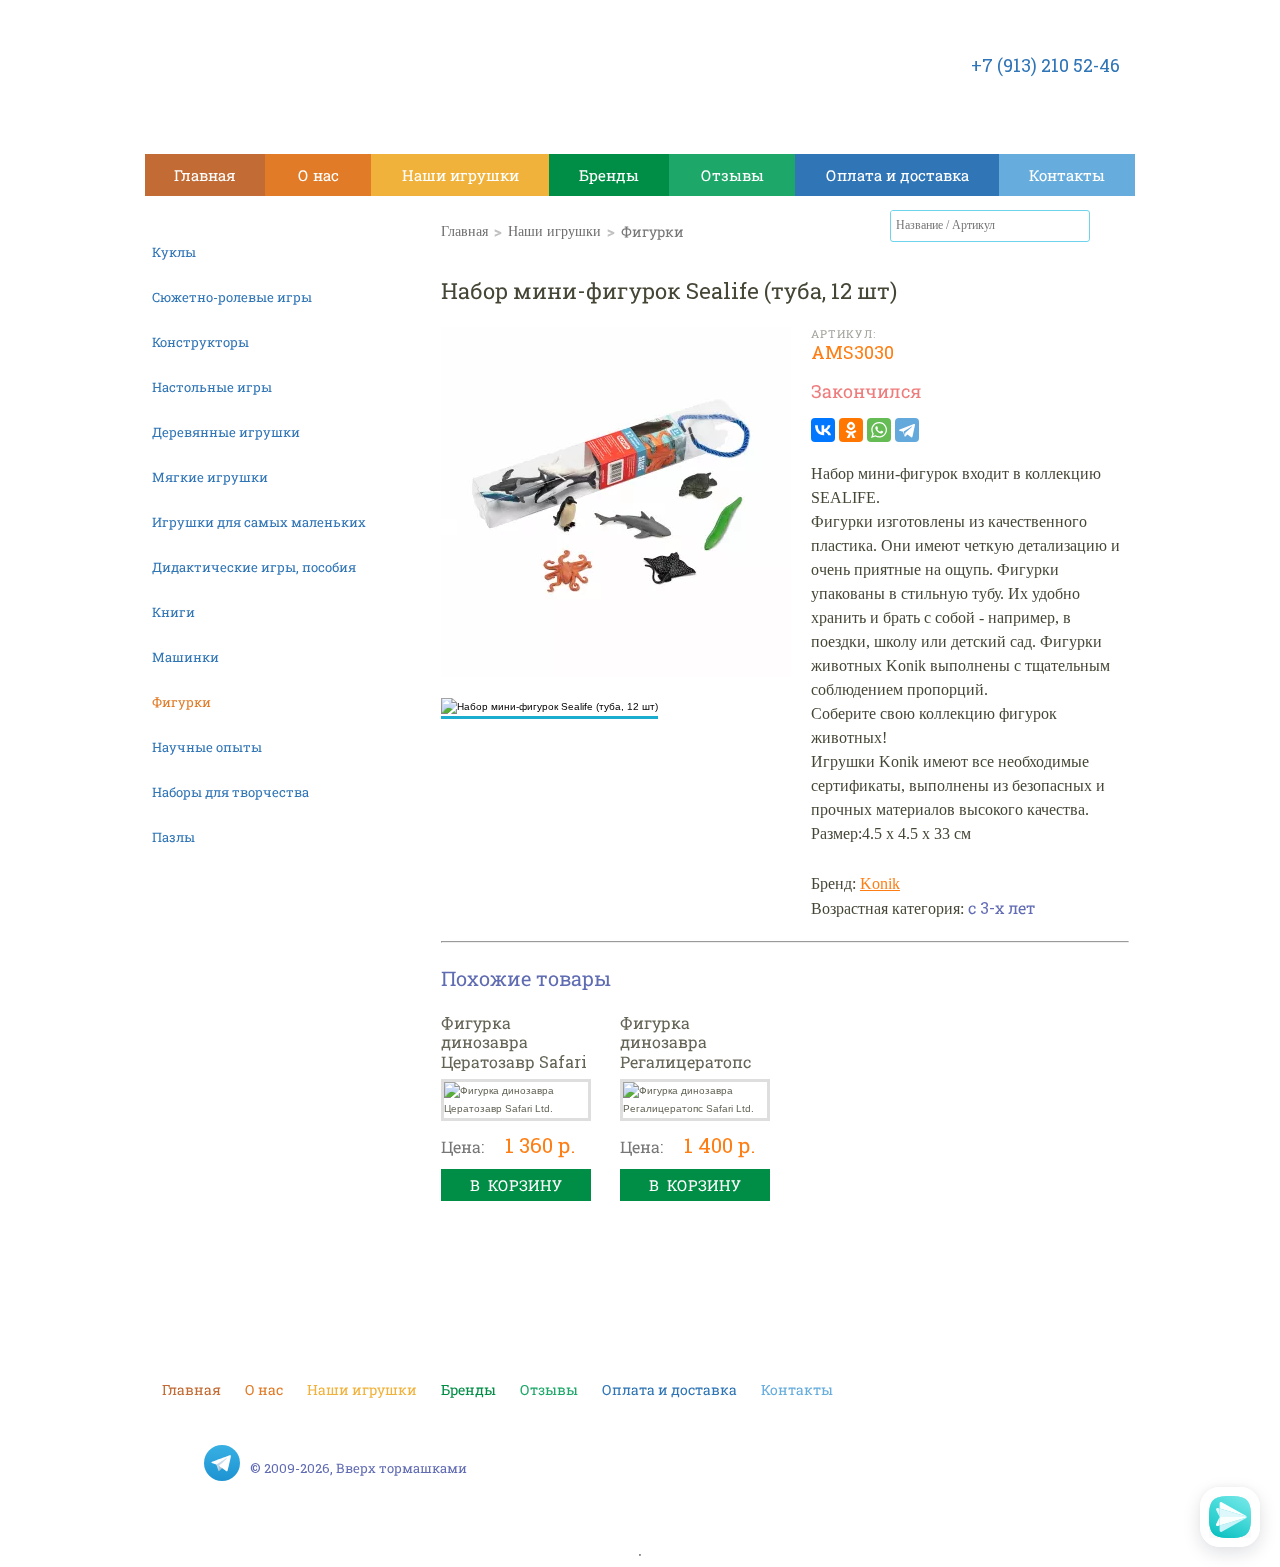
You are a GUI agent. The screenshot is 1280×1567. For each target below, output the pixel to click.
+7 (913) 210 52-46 (1045, 65)
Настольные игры (212, 387)
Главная (205, 175)
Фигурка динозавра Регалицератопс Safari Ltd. (685, 1051)
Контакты (1067, 175)
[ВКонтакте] (823, 430)
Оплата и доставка (897, 175)
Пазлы (173, 837)
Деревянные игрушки (226, 432)
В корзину (516, 1185)
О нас (318, 175)
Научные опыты (207, 747)
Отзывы (732, 175)
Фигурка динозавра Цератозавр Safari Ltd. (514, 1051)
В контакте (180, 1463)
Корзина (1115, 230)
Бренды (609, 175)
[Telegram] (907, 430)
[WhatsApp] (879, 430)
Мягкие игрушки (210, 477)
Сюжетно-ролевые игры (232, 297)
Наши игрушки (460, 175)
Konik (880, 883)
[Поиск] (1075, 226)
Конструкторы (200, 342)
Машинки (185, 657)
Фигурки (181, 702)
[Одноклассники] (851, 430)
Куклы (174, 252)
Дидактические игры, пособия (254, 567)
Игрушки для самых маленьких (259, 522)
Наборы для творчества (230, 792)
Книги (173, 612)
